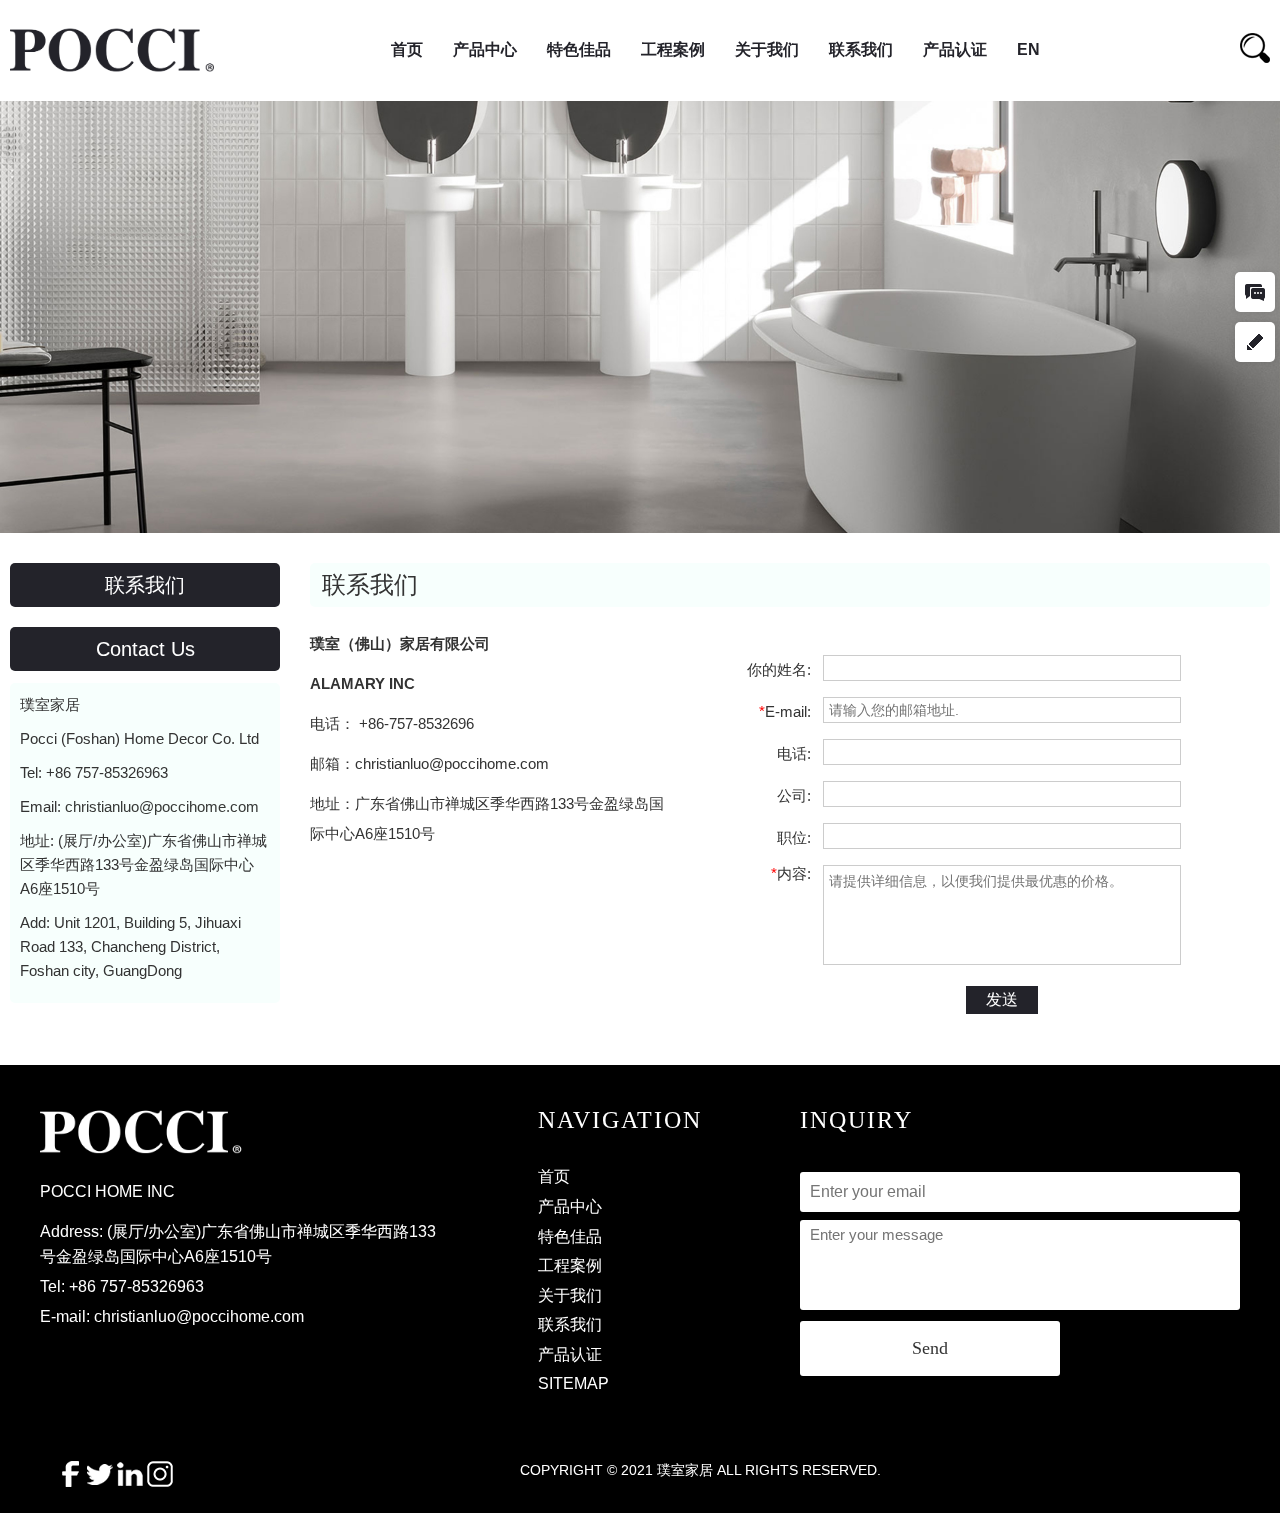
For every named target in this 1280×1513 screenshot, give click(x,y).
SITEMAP (573, 1383)
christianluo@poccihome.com (162, 806)
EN (1028, 49)
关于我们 (767, 49)
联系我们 (861, 49)
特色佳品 (579, 49)
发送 (1002, 999)
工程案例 (673, 49)
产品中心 (485, 49)
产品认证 (955, 49)
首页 (407, 49)
